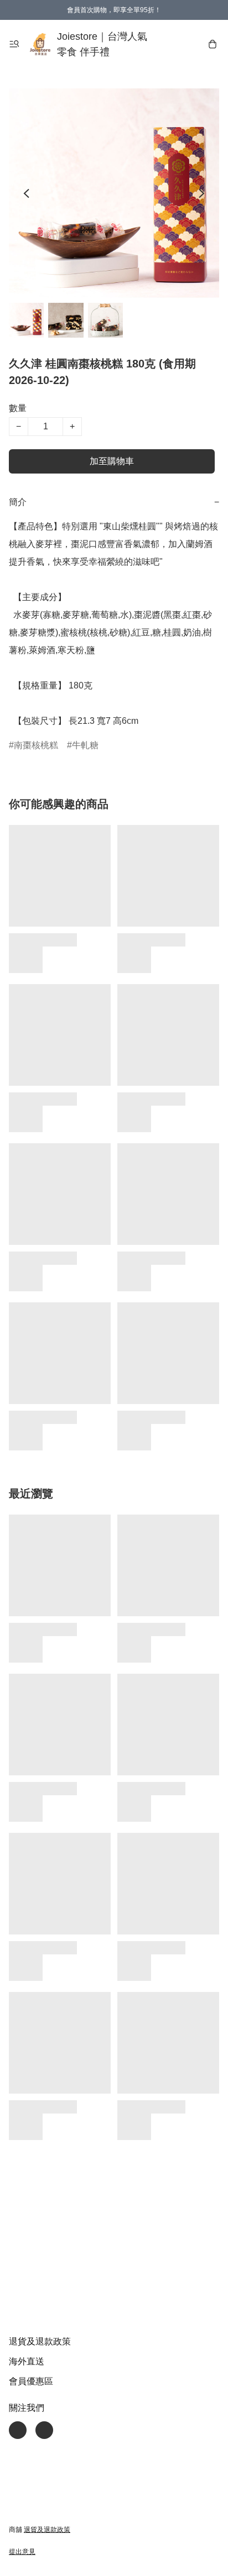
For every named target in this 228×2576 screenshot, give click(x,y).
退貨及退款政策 (40, 2341)
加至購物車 (112, 461)
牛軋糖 (85, 745)
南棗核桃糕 (36, 745)
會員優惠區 (31, 2381)
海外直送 (27, 2361)
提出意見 (22, 2552)
